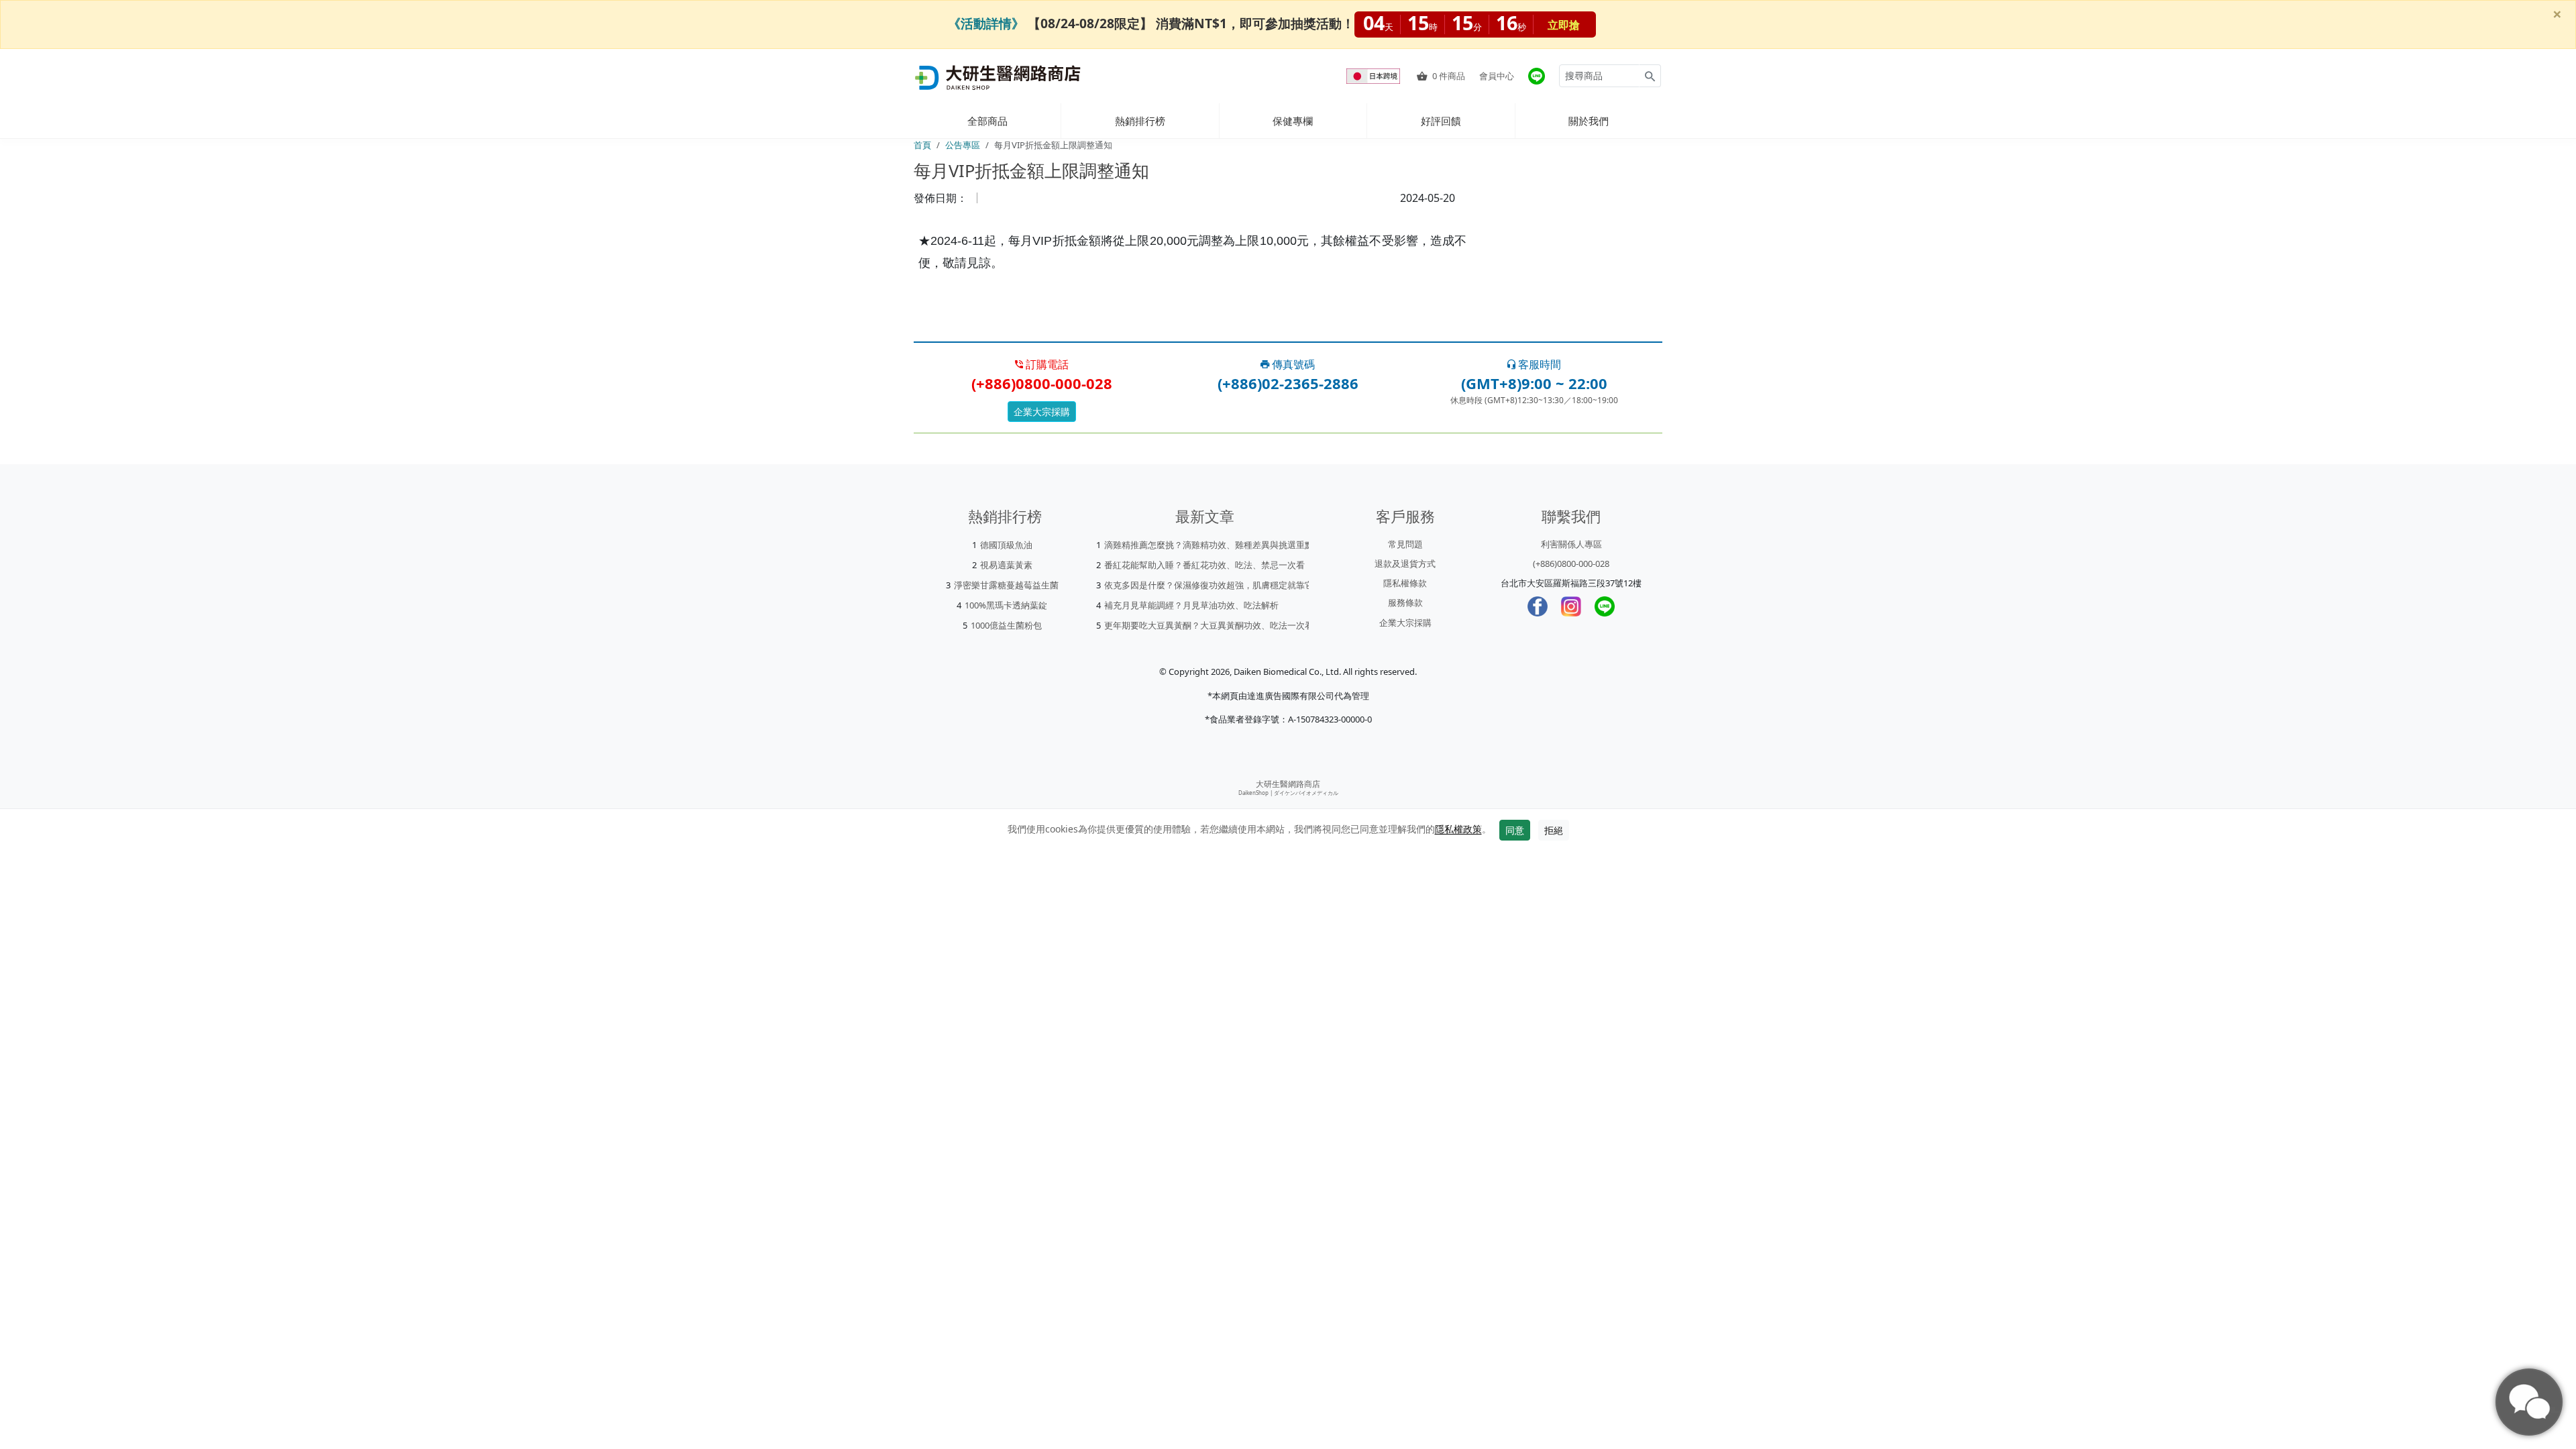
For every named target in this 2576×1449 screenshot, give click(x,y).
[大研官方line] (1537, 76)
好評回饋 (1441, 121)
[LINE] (1605, 606)
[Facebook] (1538, 606)
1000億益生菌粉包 (1006, 625)
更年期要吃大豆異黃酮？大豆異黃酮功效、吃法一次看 (1209, 625)
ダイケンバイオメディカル (1306, 793)
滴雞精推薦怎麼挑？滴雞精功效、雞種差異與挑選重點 (1209, 545)
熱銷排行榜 (1140, 121)
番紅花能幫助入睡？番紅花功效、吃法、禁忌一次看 (1204, 565)
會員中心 (1497, 76)
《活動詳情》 (986, 23)
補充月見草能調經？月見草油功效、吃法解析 (1191, 605)
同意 (1515, 830)
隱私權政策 (1458, 829)
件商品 (1449, 76)
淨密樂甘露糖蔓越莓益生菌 (1006, 585)
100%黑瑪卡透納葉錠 (1006, 605)
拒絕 (1554, 830)
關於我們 (1589, 121)
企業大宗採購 (1042, 412)
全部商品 (987, 121)
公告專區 (963, 145)
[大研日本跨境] (1375, 76)
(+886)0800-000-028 (1571, 563)
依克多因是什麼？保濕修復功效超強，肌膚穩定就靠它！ (1213, 585)
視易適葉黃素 (1006, 565)
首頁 (922, 145)
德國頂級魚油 (1006, 545)
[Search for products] (1650, 76)
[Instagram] (1571, 606)
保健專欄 (1293, 121)
